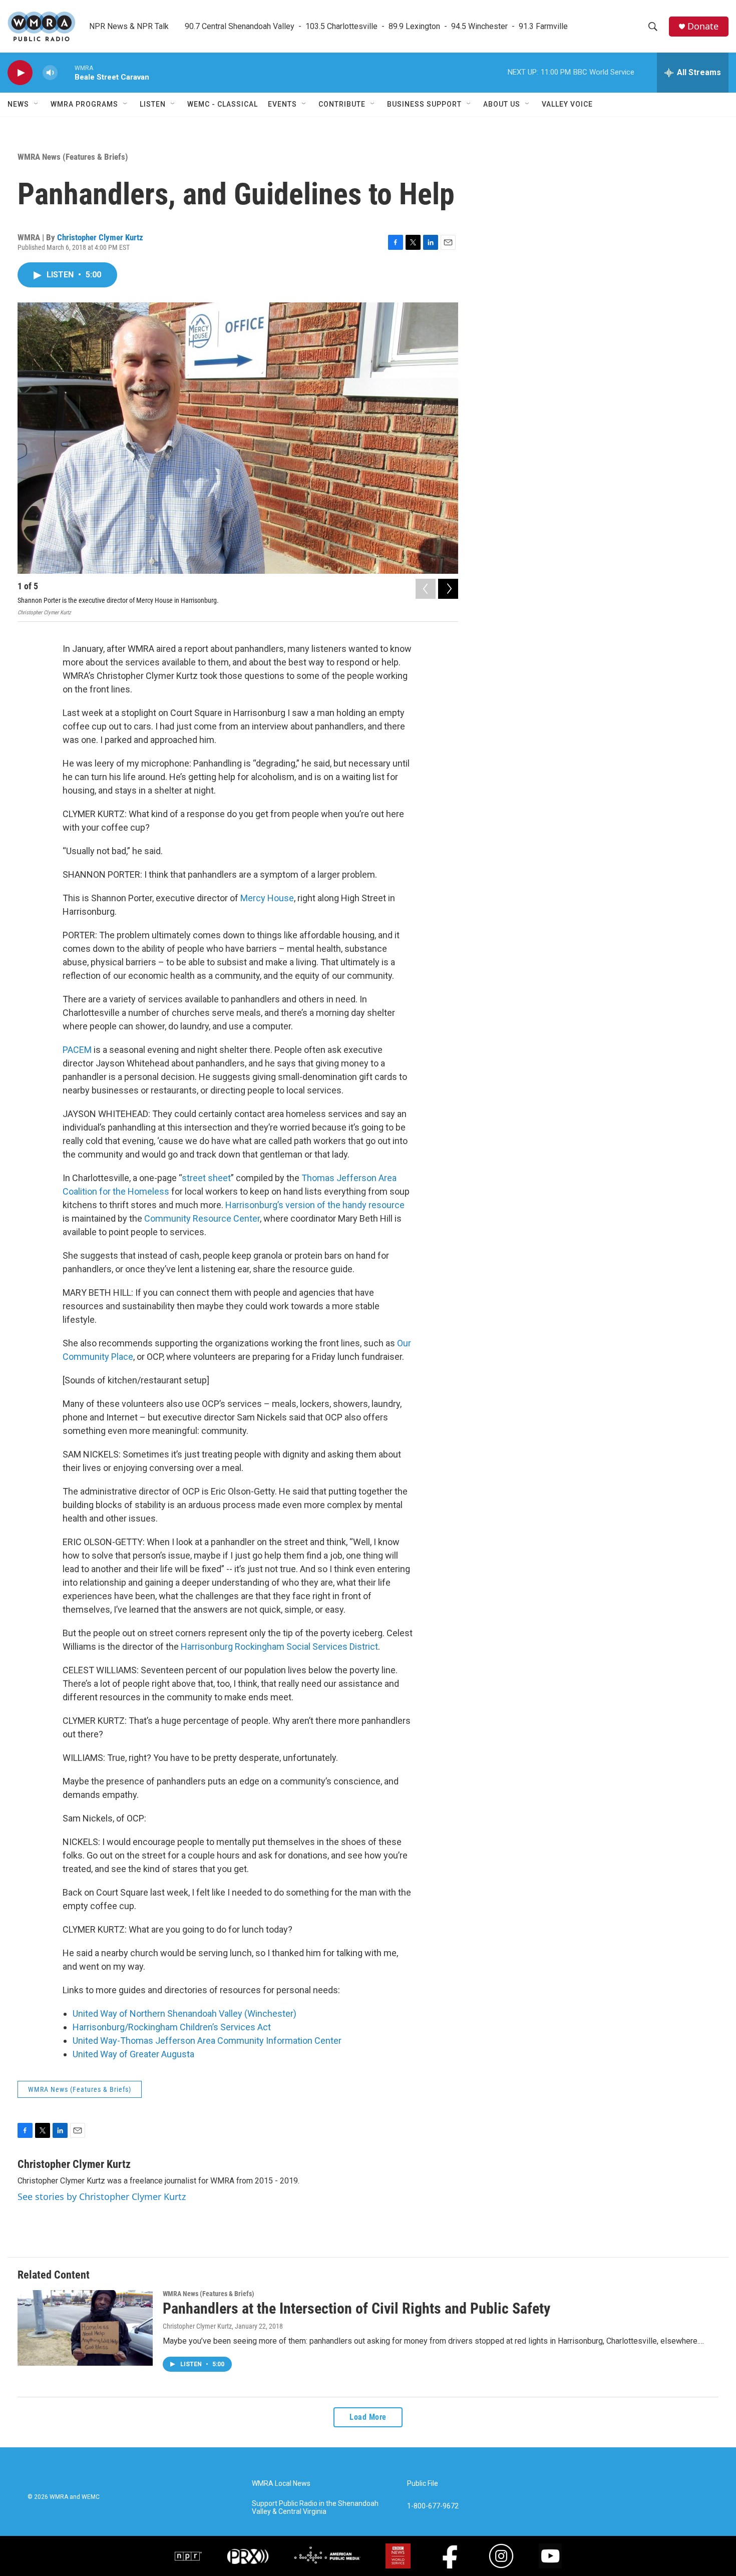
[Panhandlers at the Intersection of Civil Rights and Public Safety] (85, 2328)
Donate (703, 26)
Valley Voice (567, 104)
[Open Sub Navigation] (37, 104)
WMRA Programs (84, 104)
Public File (423, 2484)
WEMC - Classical (223, 104)
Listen (153, 104)
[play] (20, 73)
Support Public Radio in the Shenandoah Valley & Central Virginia (315, 2508)
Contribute (342, 104)
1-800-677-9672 (433, 2506)
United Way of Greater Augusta (133, 2054)
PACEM (77, 1050)
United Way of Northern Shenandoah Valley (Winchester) (185, 2013)
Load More (368, 2417)
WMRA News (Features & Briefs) (73, 157)
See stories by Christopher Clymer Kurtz (102, 2196)
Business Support (424, 104)
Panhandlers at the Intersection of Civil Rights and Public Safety (356, 2308)
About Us (502, 104)
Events (282, 104)
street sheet (206, 1178)
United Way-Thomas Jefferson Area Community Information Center (207, 2041)
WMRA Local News (281, 2484)
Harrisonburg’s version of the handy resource (315, 1205)
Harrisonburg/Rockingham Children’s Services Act (172, 2027)
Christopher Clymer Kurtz (100, 237)
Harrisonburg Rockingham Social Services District (279, 1646)
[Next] (448, 589)
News (18, 104)
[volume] (50, 73)
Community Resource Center (202, 1218)
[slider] (66, 72)
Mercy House (267, 898)
